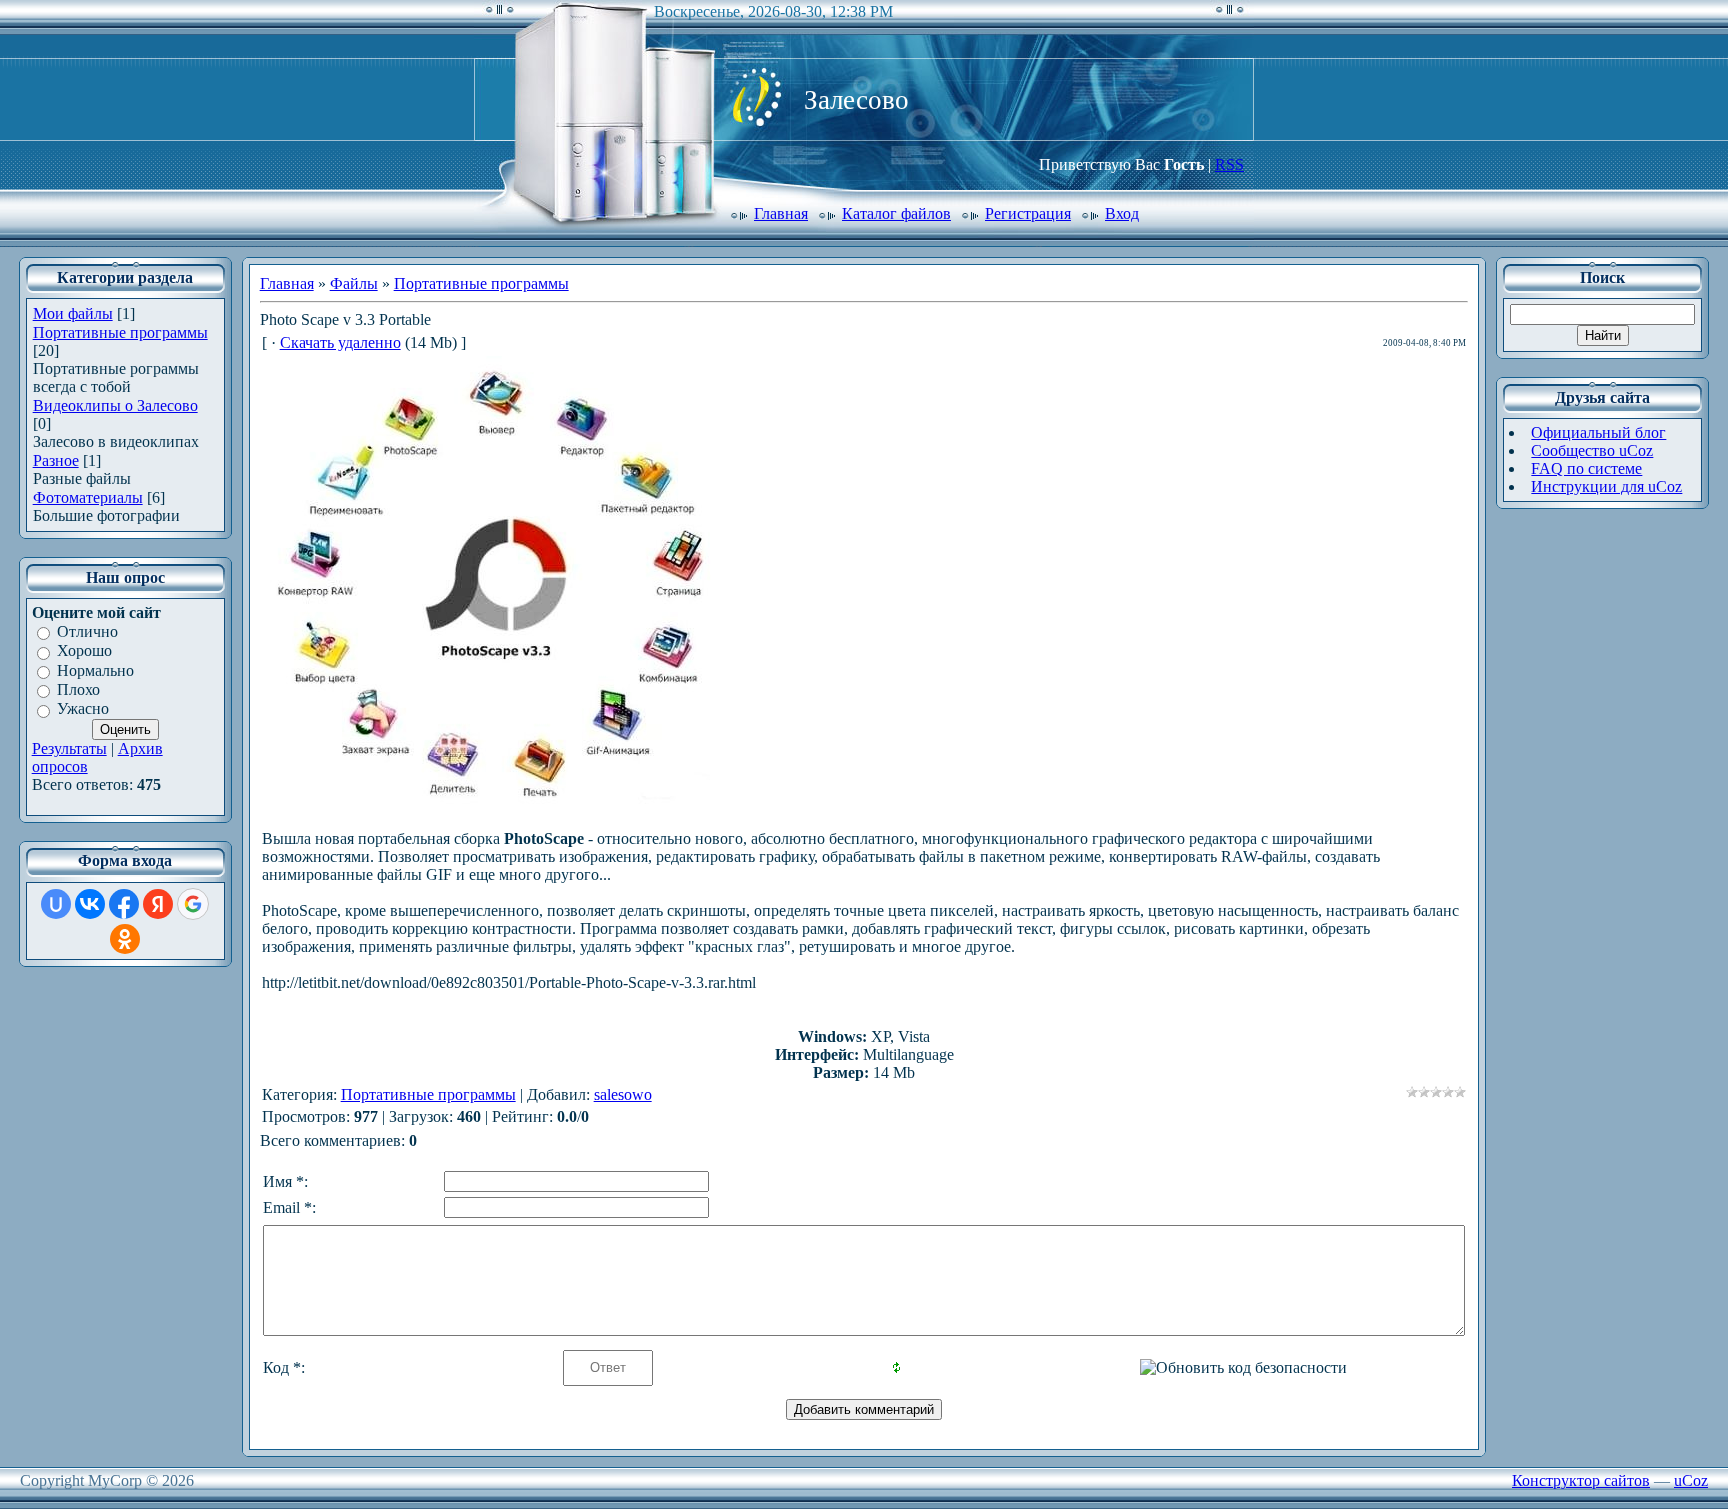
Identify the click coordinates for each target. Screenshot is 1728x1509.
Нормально (95, 670)
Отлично (87, 631)
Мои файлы (73, 313)
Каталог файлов (896, 213)
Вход (1122, 213)
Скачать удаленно (340, 342)
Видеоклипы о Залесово (115, 405)
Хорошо (84, 651)
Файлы (354, 283)
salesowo (623, 1094)
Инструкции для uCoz (1606, 486)
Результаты (69, 748)
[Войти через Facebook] (124, 904)
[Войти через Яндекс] (158, 904)
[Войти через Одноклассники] (125, 939)
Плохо (78, 689)
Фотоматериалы (88, 497)
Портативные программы (120, 332)
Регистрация (1028, 213)
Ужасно (83, 709)
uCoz (1691, 1480)
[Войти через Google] (193, 904)
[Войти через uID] (56, 904)
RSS (1229, 164)
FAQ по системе (1586, 468)
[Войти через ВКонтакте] (90, 904)
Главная (781, 213)
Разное (56, 460)
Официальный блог (1598, 432)
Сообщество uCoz (1592, 450)
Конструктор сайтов (1581, 1480)
